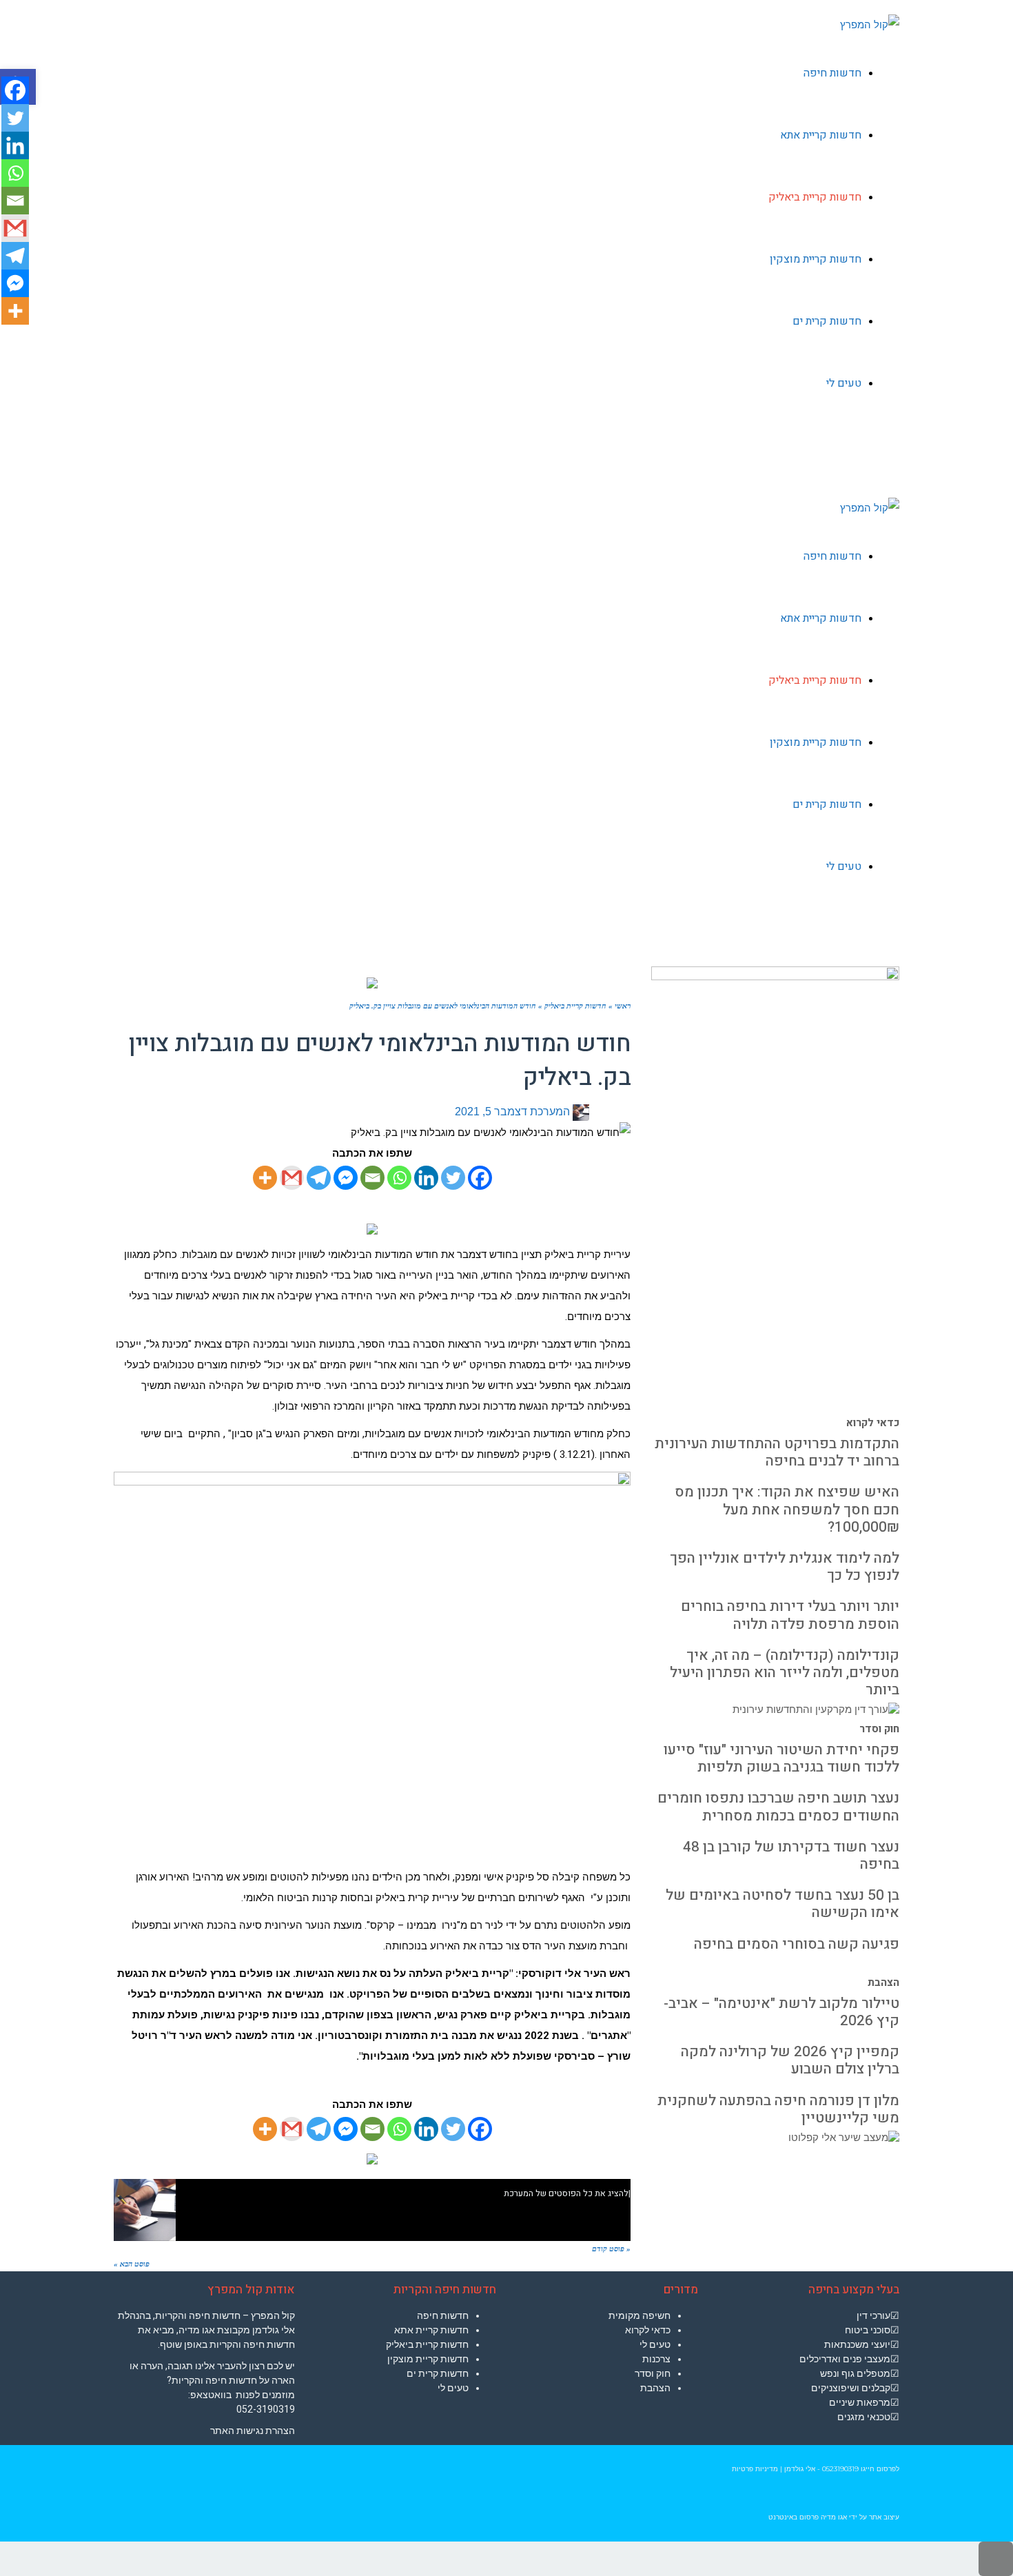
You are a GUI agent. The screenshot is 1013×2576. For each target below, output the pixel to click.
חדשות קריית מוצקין (428, 2359)
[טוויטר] (614, 1112)
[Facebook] (480, 1178)
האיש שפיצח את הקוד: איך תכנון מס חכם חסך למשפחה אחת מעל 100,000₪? (787, 1509)
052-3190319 (266, 2409)
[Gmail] (292, 1178)
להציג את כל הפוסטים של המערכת (566, 2193)
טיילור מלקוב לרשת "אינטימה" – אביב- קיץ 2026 (781, 2012)
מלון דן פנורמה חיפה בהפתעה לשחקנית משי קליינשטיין (778, 2109)
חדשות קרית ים (438, 2373)
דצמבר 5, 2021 (491, 1112)
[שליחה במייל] (593, 1112)
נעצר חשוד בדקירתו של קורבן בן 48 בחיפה (791, 1856)
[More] (265, 1178)
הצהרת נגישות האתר (253, 2431)
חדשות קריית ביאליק (427, 2344)
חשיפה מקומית (639, 2315)
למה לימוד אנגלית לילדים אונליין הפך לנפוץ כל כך (785, 1567)
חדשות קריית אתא (431, 2330)
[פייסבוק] (625, 1112)
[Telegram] (319, 1178)
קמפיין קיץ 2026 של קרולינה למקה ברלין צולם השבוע (790, 2060)
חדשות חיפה (443, 2315)
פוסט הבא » (132, 2264)
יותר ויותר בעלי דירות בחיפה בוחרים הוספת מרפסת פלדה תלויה (790, 1615)
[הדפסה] (603, 1112)
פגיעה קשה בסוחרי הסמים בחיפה (797, 1944)
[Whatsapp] (399, 1178)
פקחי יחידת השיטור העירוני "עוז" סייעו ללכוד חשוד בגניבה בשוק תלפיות (781, 1758)
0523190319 (840, 2469)
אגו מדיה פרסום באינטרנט (808, 2517)
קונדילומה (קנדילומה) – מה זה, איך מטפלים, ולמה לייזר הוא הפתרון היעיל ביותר (785, 1673)
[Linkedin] (426, 1178)
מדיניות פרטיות (755, 2469)
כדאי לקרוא (873, 1423)
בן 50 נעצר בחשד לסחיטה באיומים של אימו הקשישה (782, 1904)
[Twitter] (453, 1178)
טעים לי (453, 2388)
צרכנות (656, 2359)
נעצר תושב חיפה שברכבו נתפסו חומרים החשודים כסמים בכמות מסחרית (778, 1807)
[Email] (372, 1178)
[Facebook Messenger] (346, 1178)
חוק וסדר (879, 1729)
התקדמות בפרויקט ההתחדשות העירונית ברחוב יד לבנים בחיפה (777, 1452)
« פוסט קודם (611, 2249)
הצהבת (883, 1982)
